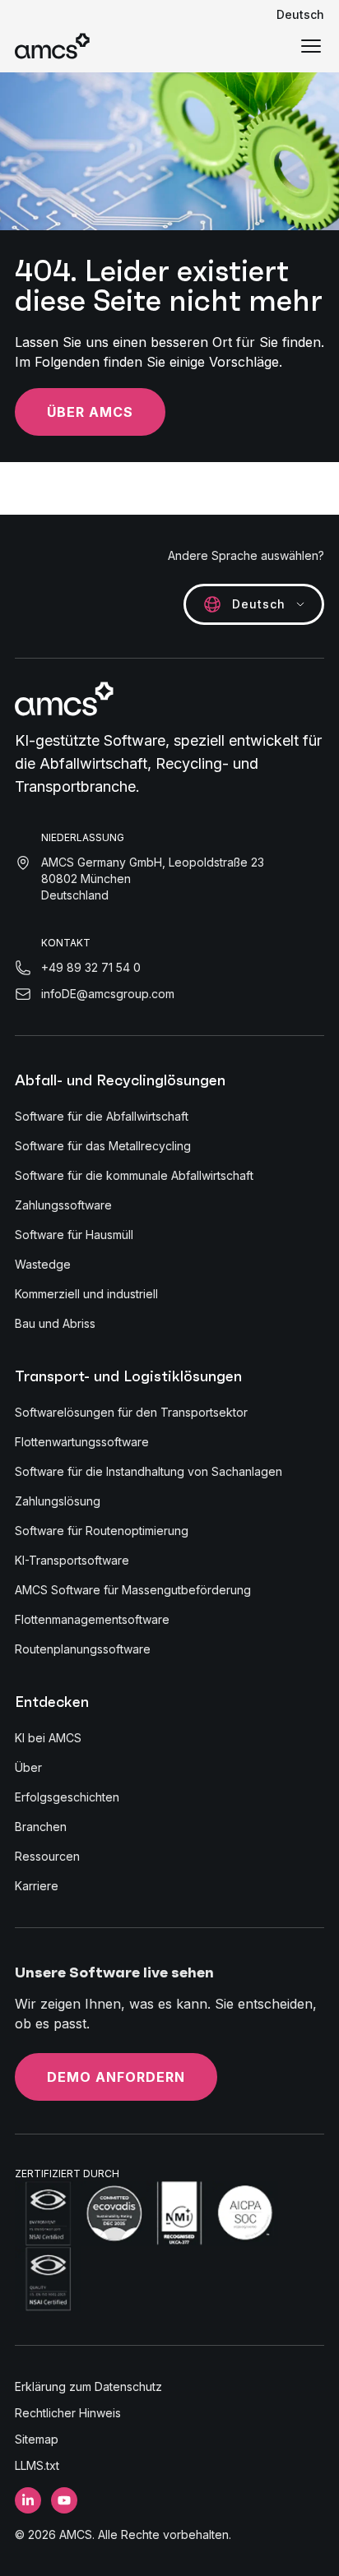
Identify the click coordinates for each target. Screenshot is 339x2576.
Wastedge (43, 1264)
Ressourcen (47, 1856)
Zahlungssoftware (63, 1205)
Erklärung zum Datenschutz (88, 2386)
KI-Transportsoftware (72, 1560)
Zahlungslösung (58, 1501)
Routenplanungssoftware (83, 1649)
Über (28, 1767)
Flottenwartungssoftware (82, 1442)
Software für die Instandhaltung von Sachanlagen (149, 1471)
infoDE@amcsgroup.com (108, 994)
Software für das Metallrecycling (103, 1146)
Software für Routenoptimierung (102, 1531)
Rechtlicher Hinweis (68, 2413)
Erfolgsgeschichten (67, 1797)
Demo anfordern (116, 2077)
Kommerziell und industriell (86, 1294)
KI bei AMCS (48, 1738)
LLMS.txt (37, 2465)
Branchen (41, 1827)
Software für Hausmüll (74, 1235)
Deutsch (300, 14)
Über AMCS (90, 412)
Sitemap (37, 2439)
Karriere (37, 1886)
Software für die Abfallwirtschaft (102, 1116)
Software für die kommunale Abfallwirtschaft (134, 1175)
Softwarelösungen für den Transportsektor (131, 1412)
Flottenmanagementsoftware (92, 1619)
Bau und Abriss (55, 1323)
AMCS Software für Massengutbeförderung (133, 1590)
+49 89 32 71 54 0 (91, 967)
